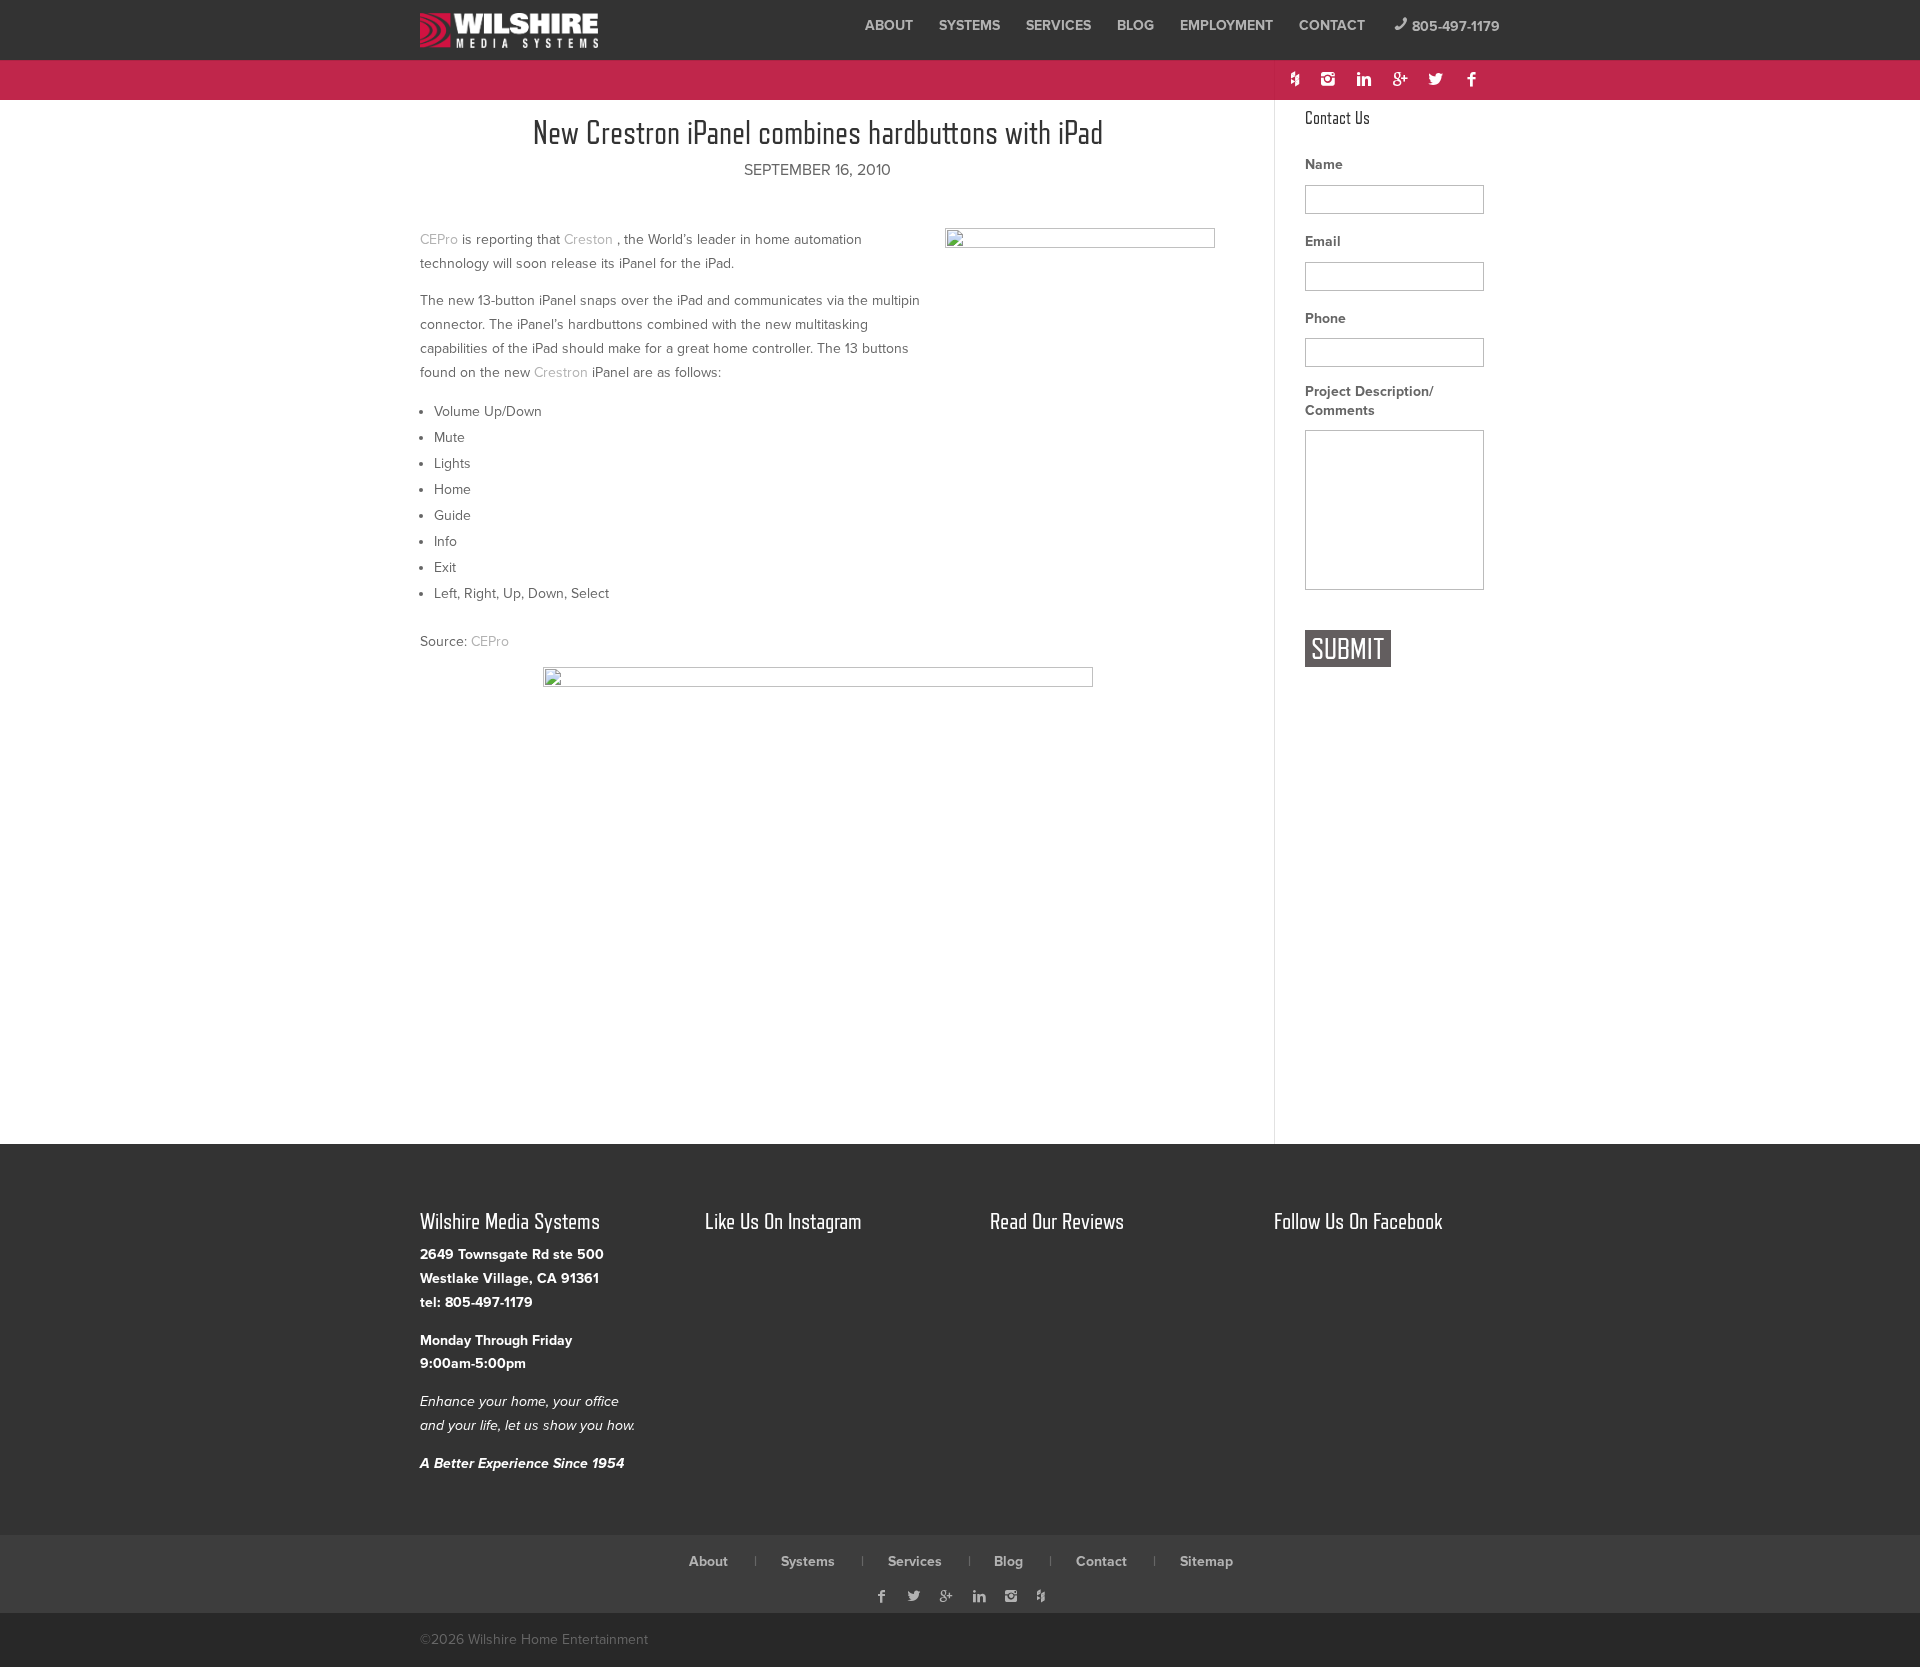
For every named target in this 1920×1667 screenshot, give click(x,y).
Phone (1325, 318)
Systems (969, 25)
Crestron (561, 372)
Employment (1226, 25)
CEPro (439, 239)
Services (1058, 25)
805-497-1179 (1446, 26)
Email (1323, 241)
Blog (1135, 25)
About (889, 25)
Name (1324, 164)
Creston (588, 239)
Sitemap (1206, 1561)
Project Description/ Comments (1369, 400)
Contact (1332, 25)
